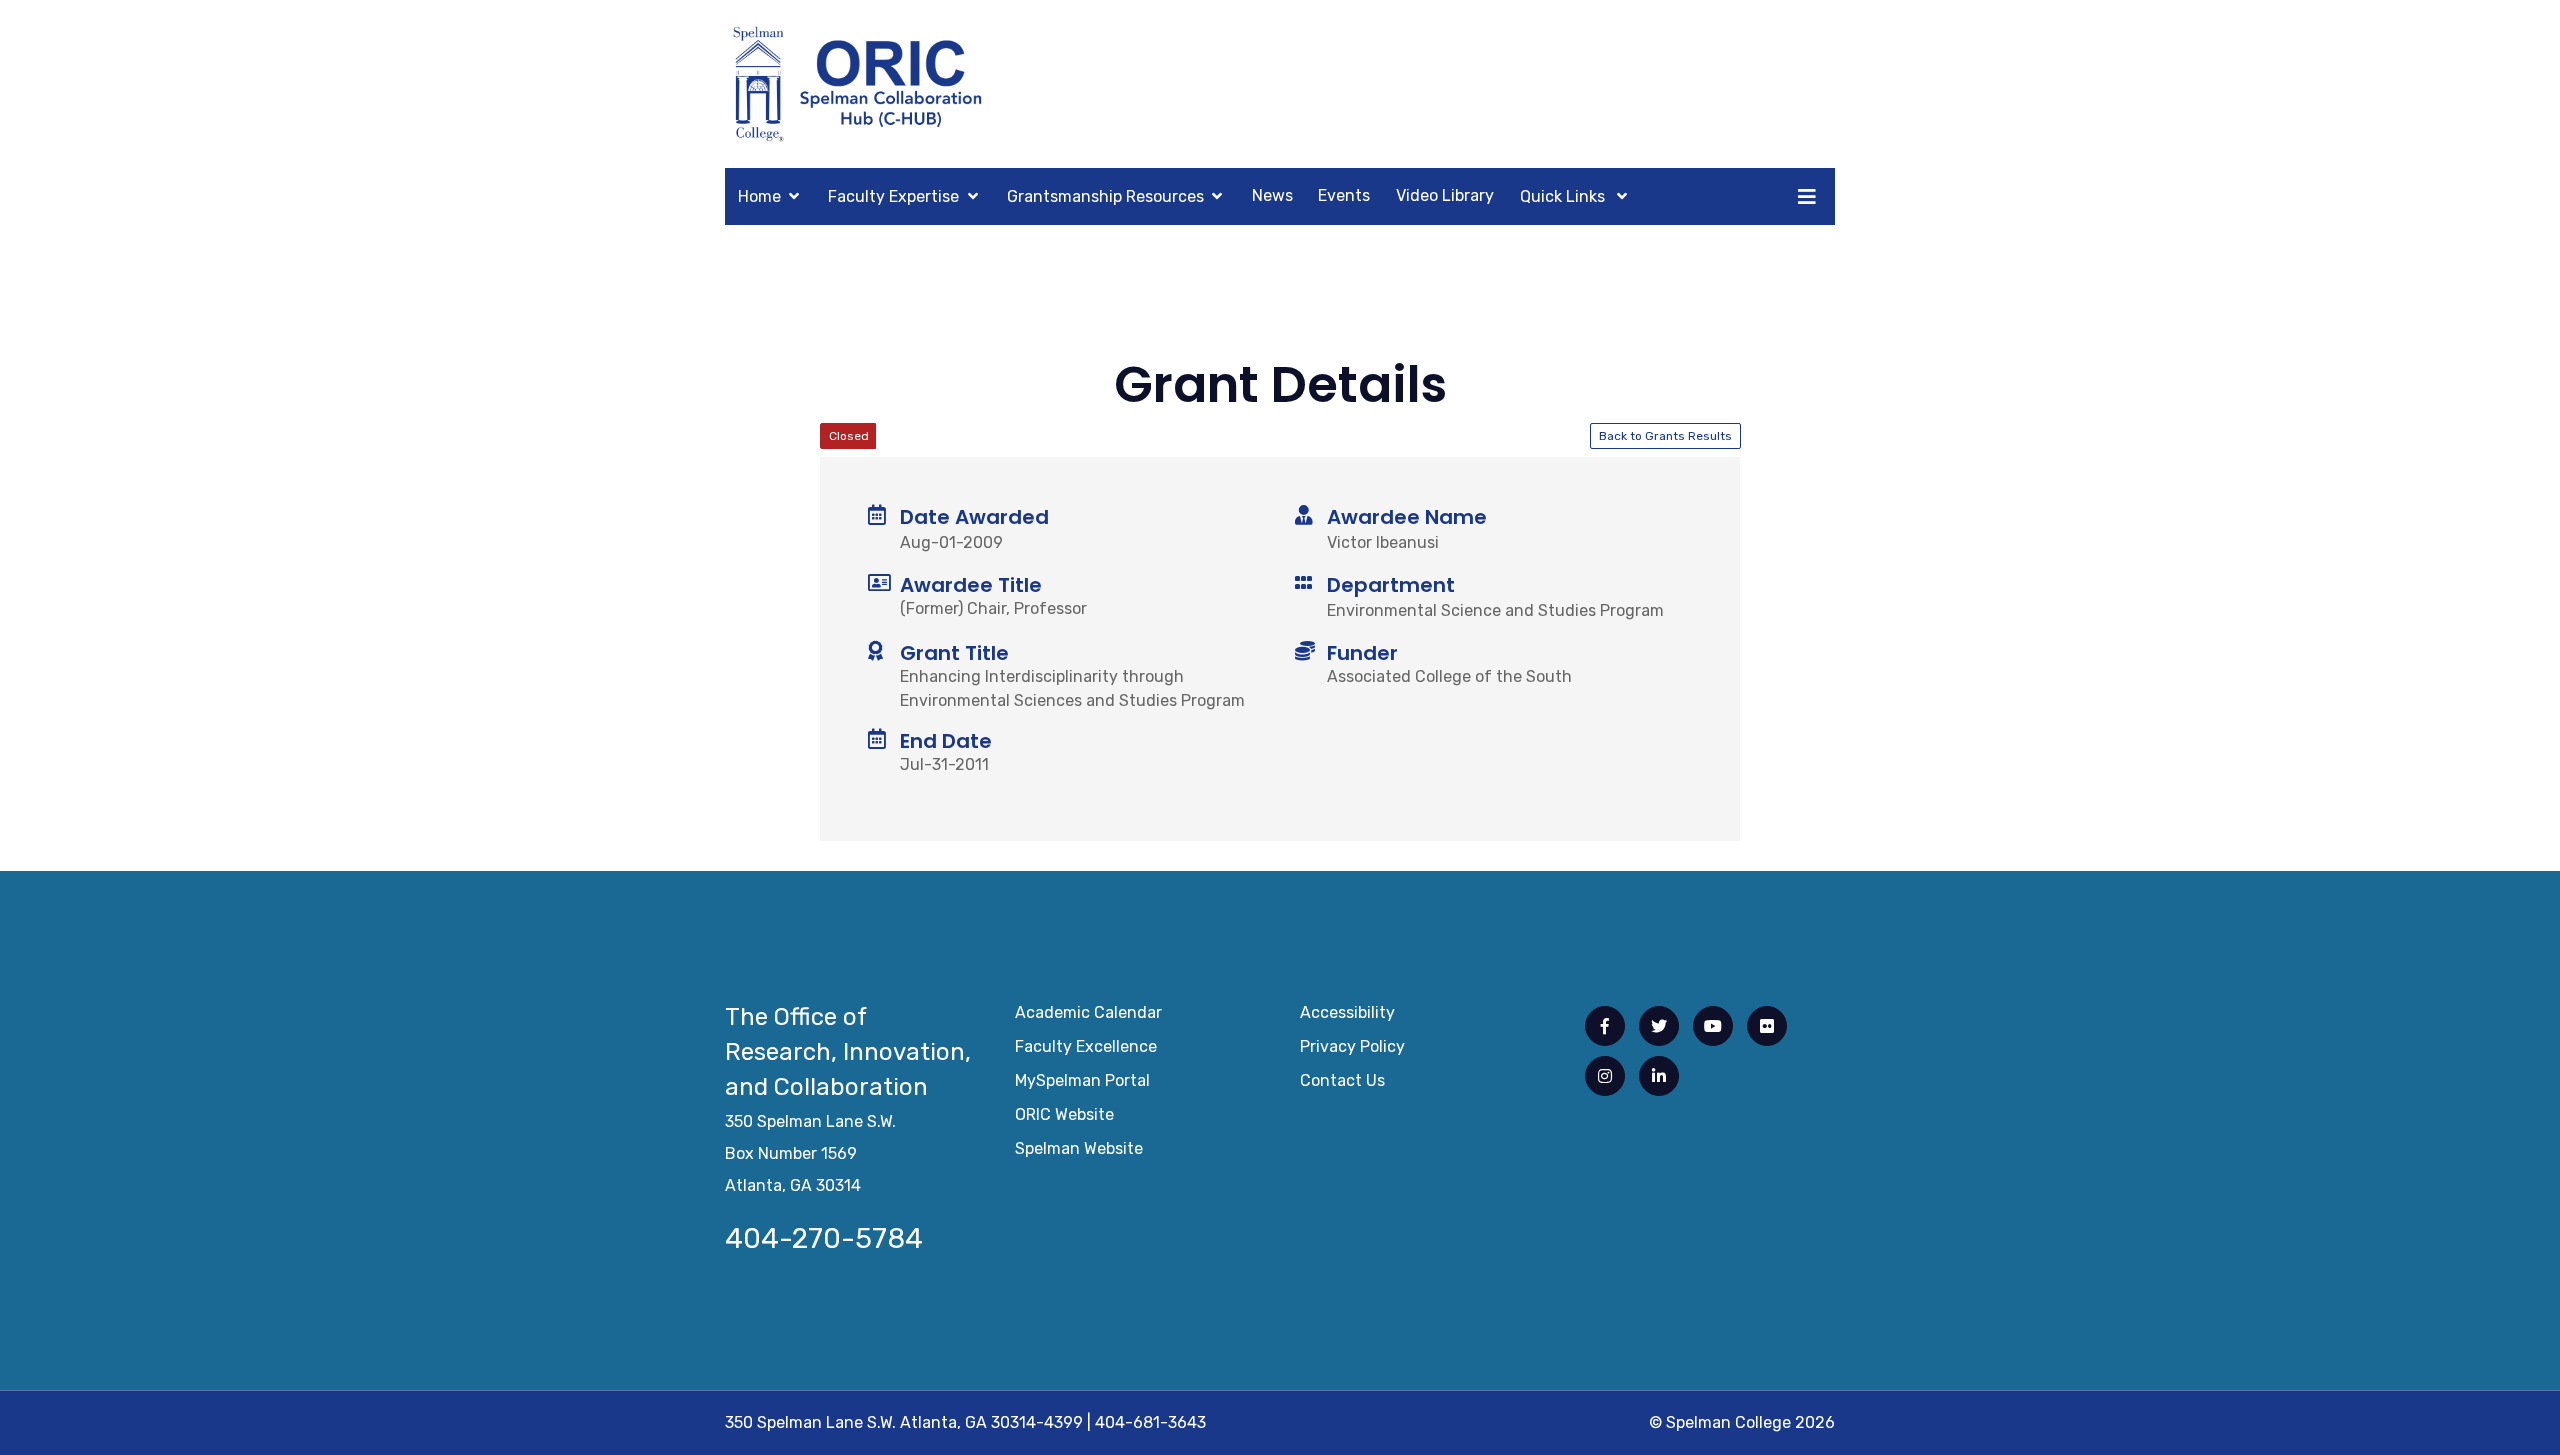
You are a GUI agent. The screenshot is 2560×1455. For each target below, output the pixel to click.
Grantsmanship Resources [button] (1105, 196)
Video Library (1445, 195)
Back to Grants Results (1665, 436)
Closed (849, 436)
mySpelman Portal (1082, 1080)
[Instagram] (1605, 1076)
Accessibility (1347, 1012)
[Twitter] (1659, 1026)
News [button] (1272, 195)
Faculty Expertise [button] (893, 196)
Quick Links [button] (1564, 196)
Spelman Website (1079, 1148)
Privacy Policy (1352, 1046)
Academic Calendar (1088, 1012)
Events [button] (1344, 195)
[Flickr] (1767, 1026)
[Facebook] (1605, 1026)
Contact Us (1342, 1080)
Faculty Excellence (1086, 1046)
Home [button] (759, 196)
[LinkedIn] (1659, 1076)
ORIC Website (1064, 1114)
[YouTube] (1713, 1026)
